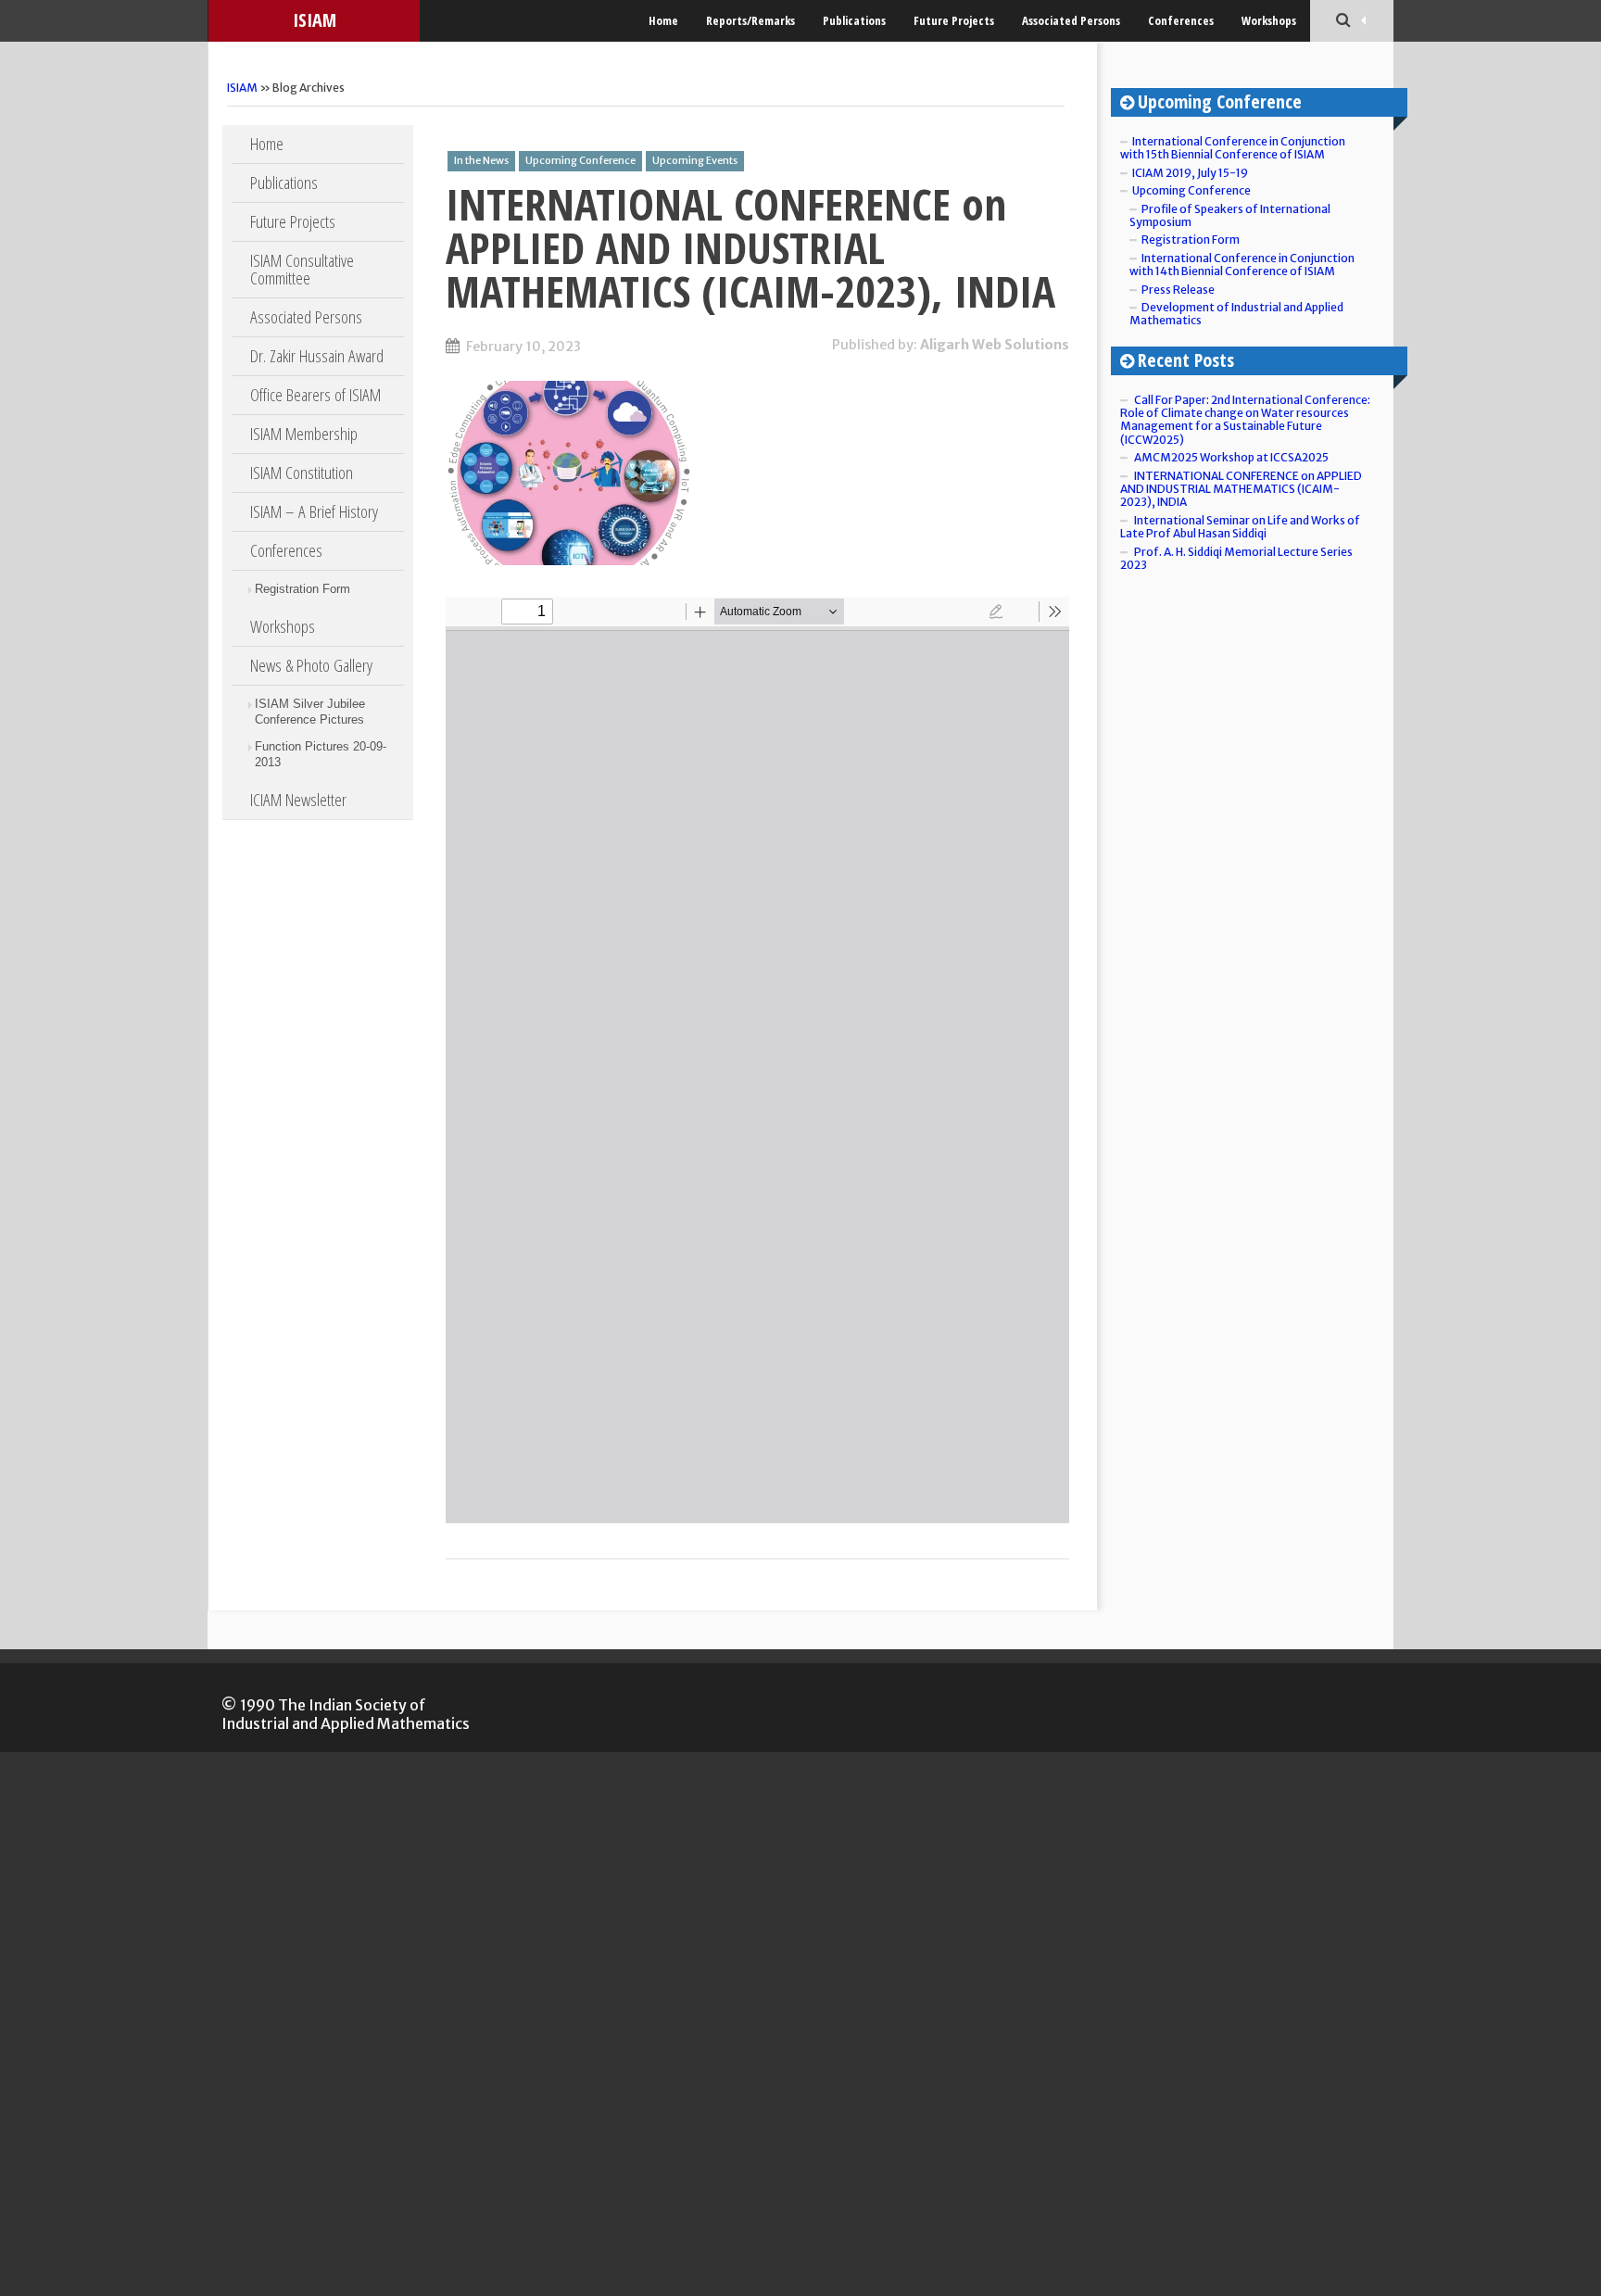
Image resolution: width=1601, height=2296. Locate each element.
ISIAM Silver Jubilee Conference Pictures (310, 712)
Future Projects (954, 20)
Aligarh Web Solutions (995, 345)
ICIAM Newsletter (298, 800)
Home (663, 20)
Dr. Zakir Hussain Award (317, 356)
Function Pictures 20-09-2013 (321, 754)
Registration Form (303, 589)
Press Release (1178, 290)
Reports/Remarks (750, 20)
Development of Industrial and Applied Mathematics (1236, 314)
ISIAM (315, 20)
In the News (481, 160)
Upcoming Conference (580, 160)
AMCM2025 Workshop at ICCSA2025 (1231, 457)
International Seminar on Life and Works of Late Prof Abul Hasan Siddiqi (1240, 527)
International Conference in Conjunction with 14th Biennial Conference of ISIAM (1242, 265)
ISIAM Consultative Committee (302, 269)
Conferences (1181, 20)
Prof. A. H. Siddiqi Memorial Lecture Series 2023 (1236, 558)
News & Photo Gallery (311, 665)
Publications (854, 20)
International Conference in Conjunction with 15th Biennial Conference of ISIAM (1233, 148)
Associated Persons (1071, 20)
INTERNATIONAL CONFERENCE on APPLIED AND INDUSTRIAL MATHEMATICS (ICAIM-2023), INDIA (750, 247)
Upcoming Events (695, 160)
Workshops (1269, 20)
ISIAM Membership (304, 434)
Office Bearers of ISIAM (315, 395)
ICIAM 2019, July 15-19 (1190, 173)
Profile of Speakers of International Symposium (1230, 215)
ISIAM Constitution (302, 473)
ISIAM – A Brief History (314, 511)
